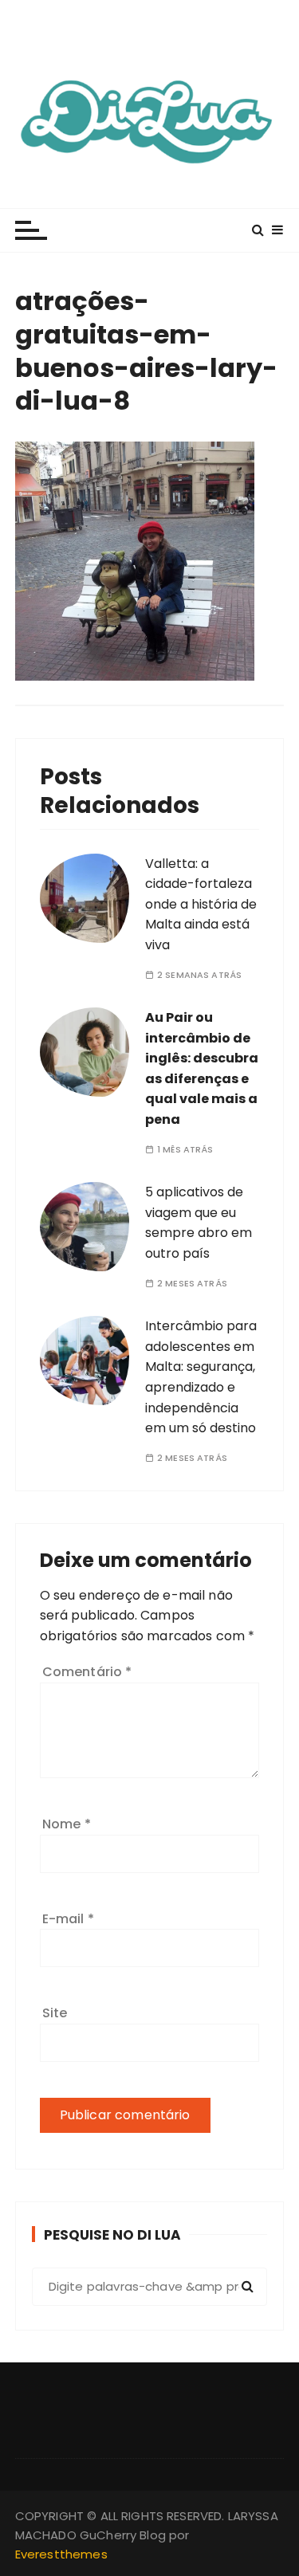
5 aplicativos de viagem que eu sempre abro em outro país (199, 1223)
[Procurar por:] (150, 2287)
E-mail (68, 1919)
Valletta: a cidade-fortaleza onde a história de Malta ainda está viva (201, 904)
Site (55, 2013)
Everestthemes (61, 2554)
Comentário (87, 1672)
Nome (67, 1824)
